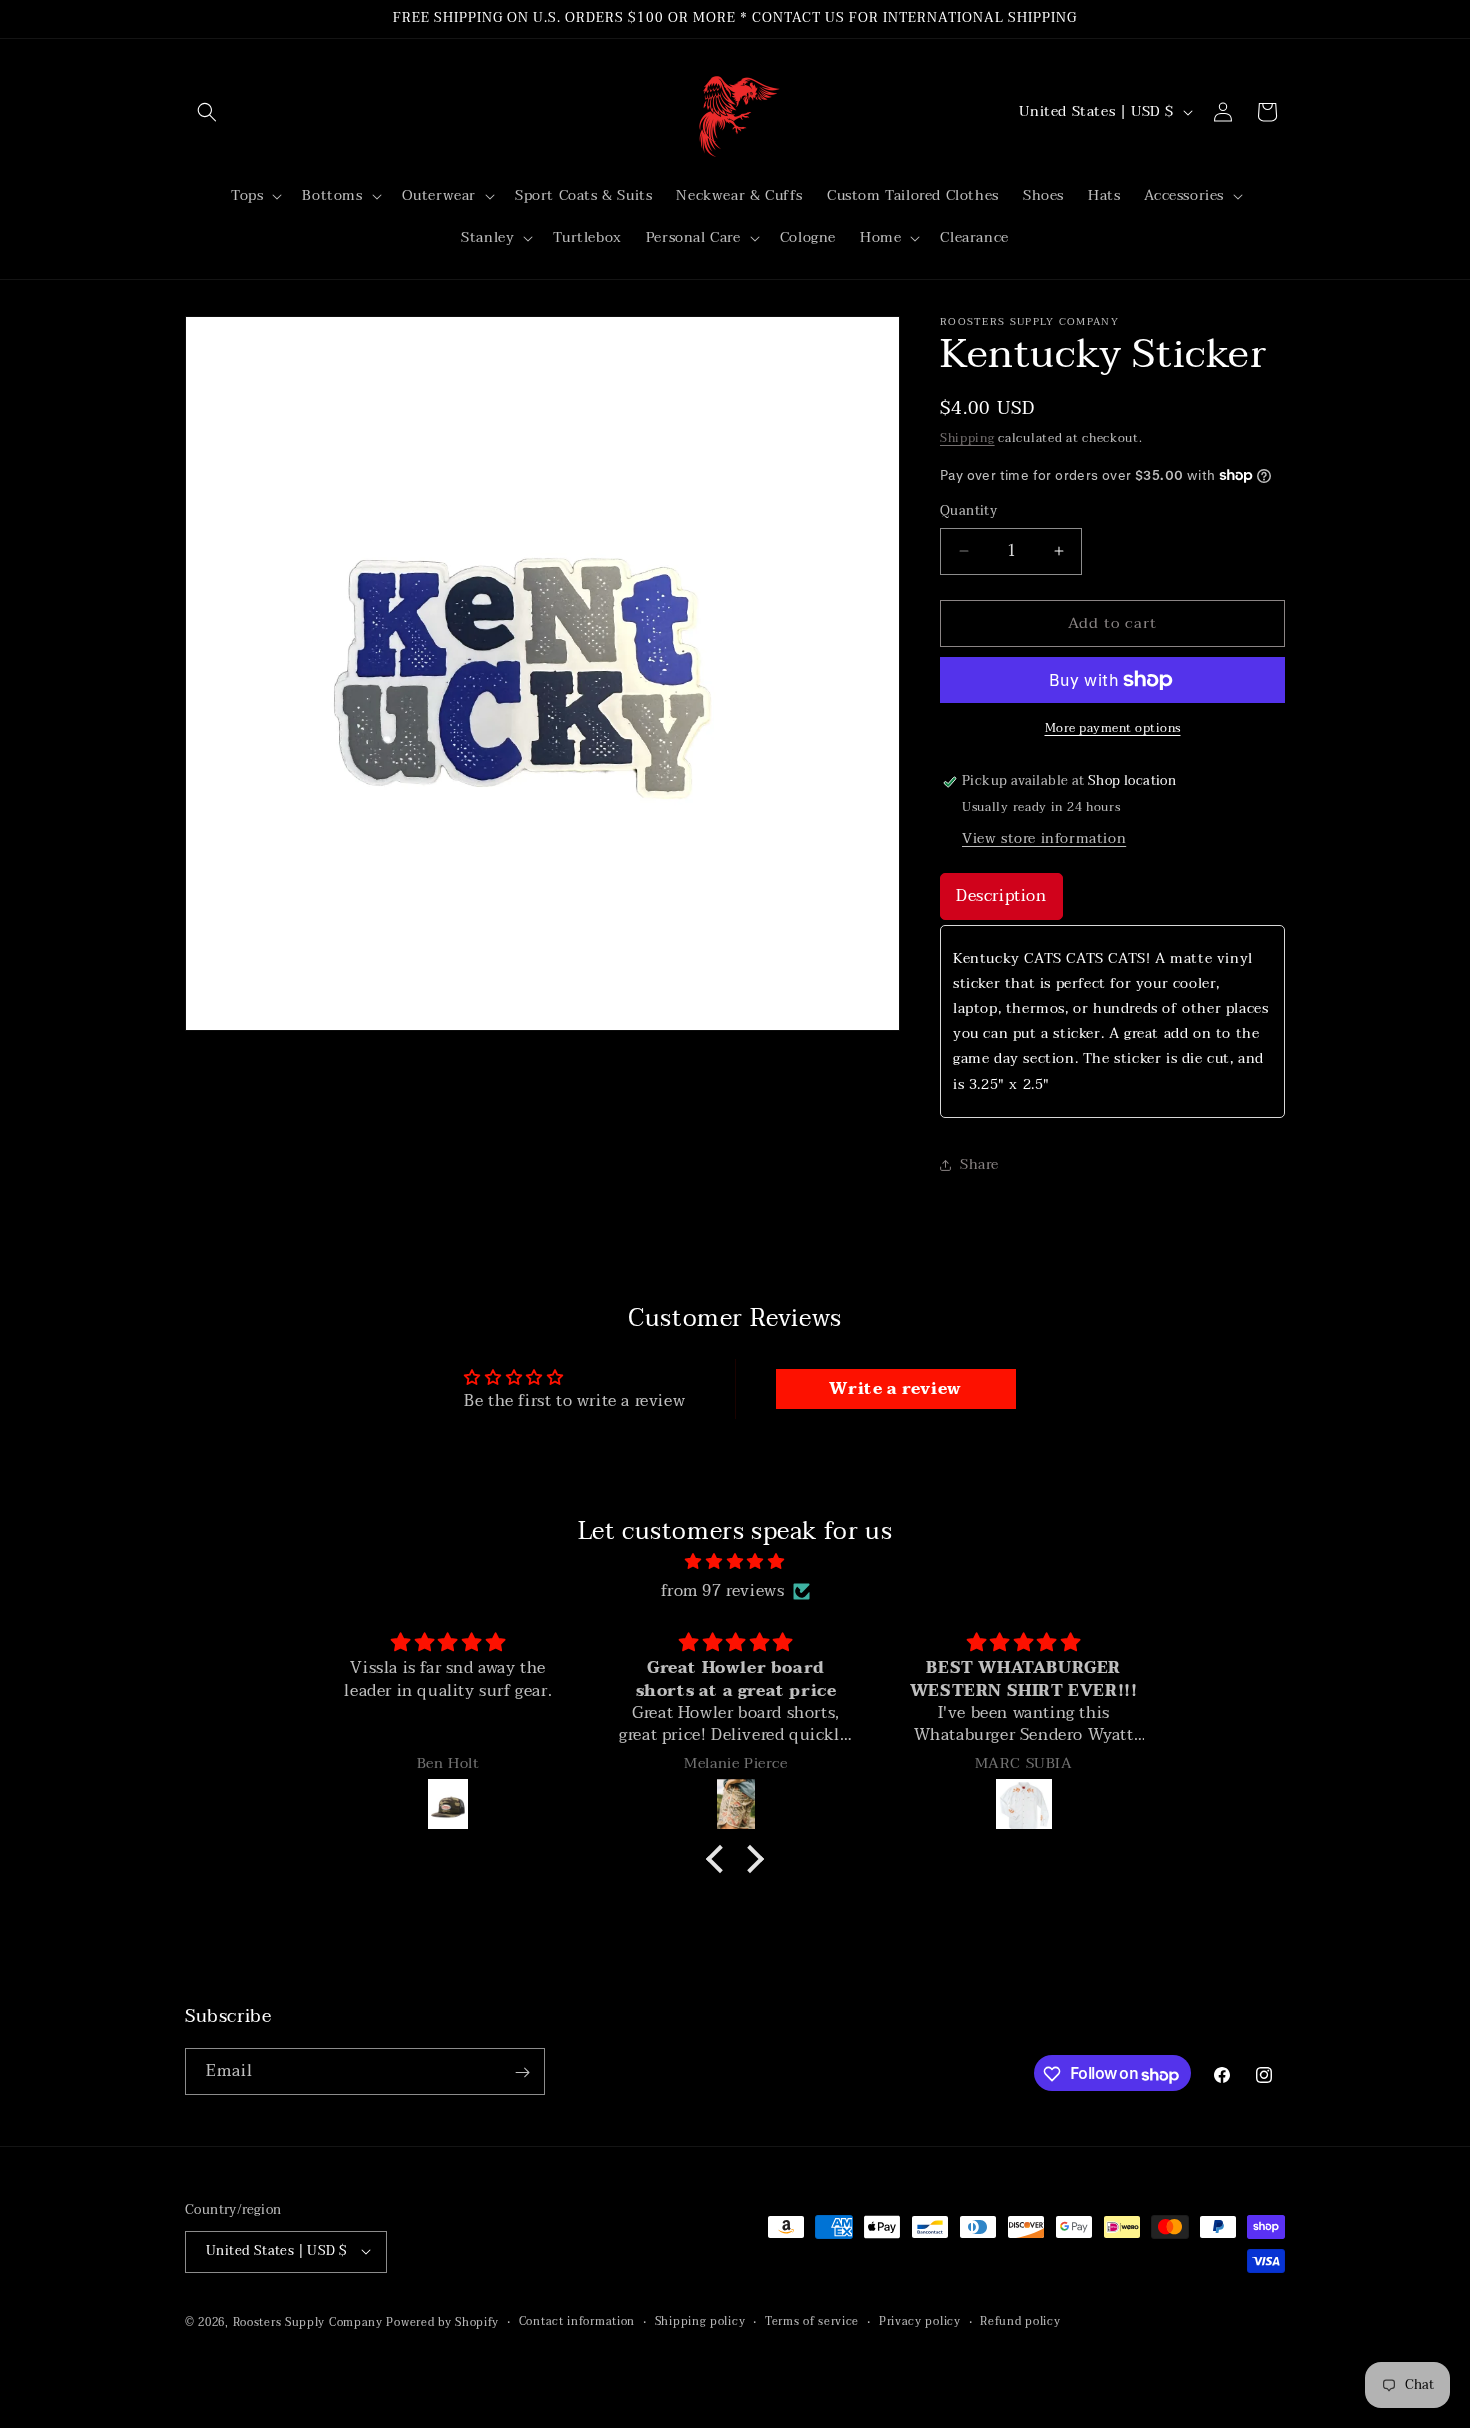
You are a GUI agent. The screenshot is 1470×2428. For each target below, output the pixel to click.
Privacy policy (920, 2321)
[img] (735, 1562)
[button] (207, 112)
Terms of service (812, 2321)
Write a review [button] (895, 1389)
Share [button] (979, 1164)
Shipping (967, 438)
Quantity (968, 512)
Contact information (577, 2321)
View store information (1044, 838)
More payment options (1113, 728)
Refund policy (1020, 2321)
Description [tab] (1001, 896)
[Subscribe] (522, 2072)
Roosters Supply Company (308, 2321)
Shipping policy (700, 2321)
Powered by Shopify (442, 2321)
